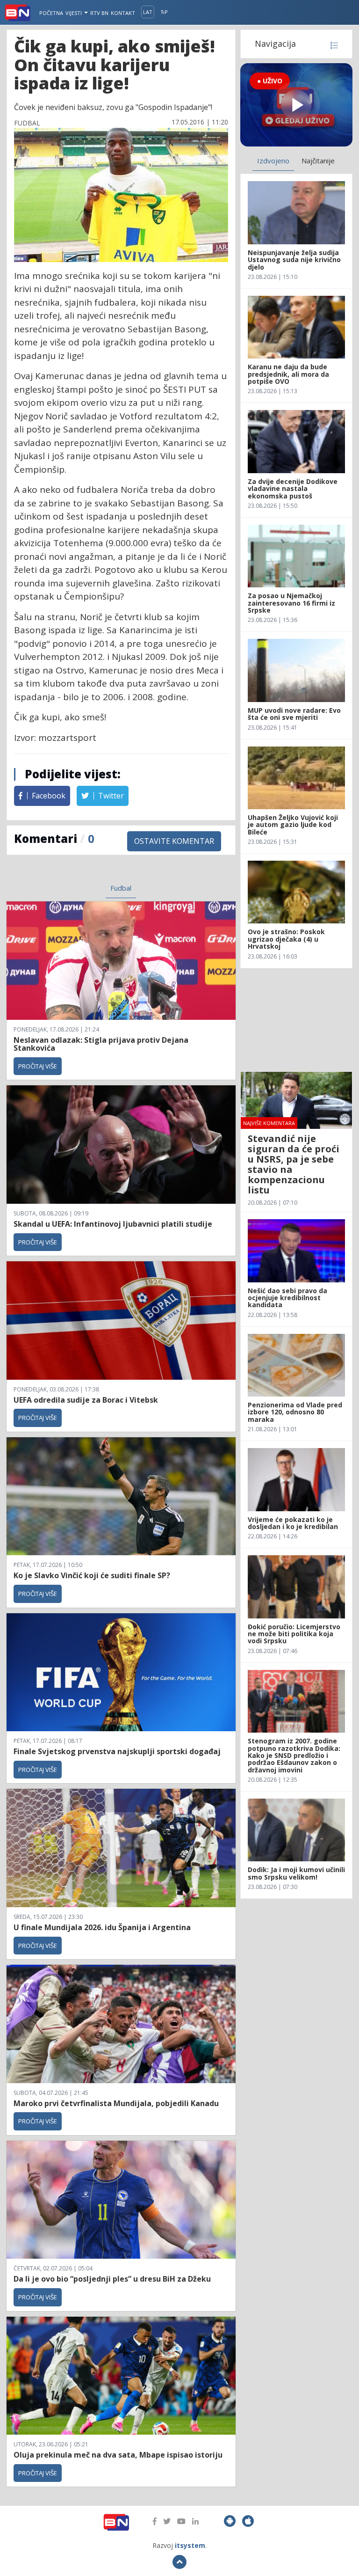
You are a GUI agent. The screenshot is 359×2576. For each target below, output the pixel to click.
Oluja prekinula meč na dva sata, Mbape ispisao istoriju (118, 2455)
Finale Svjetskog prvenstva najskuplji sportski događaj (118, 1751)
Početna (51, 13)
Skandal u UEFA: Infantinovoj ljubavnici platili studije (113, 1224)
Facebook (48, 796)
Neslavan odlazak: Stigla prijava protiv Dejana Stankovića (101, 1044)
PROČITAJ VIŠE (38, 1066)
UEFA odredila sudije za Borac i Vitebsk (86, 1400)
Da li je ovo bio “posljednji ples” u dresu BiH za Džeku (112, 2279)
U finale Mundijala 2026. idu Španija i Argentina (102, 1927)
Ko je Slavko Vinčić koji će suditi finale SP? (93, 1575)
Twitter (110, 796)
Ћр (164, 12)
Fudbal (121, 888)
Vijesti (74, 13)
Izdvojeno (273, 161)
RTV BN (99, 13)
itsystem (190, 2545)
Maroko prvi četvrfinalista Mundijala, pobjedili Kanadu (116, 2103)
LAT (148, 12)
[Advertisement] (296, 1020)
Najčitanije (318, 161)
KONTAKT (123, 13)
